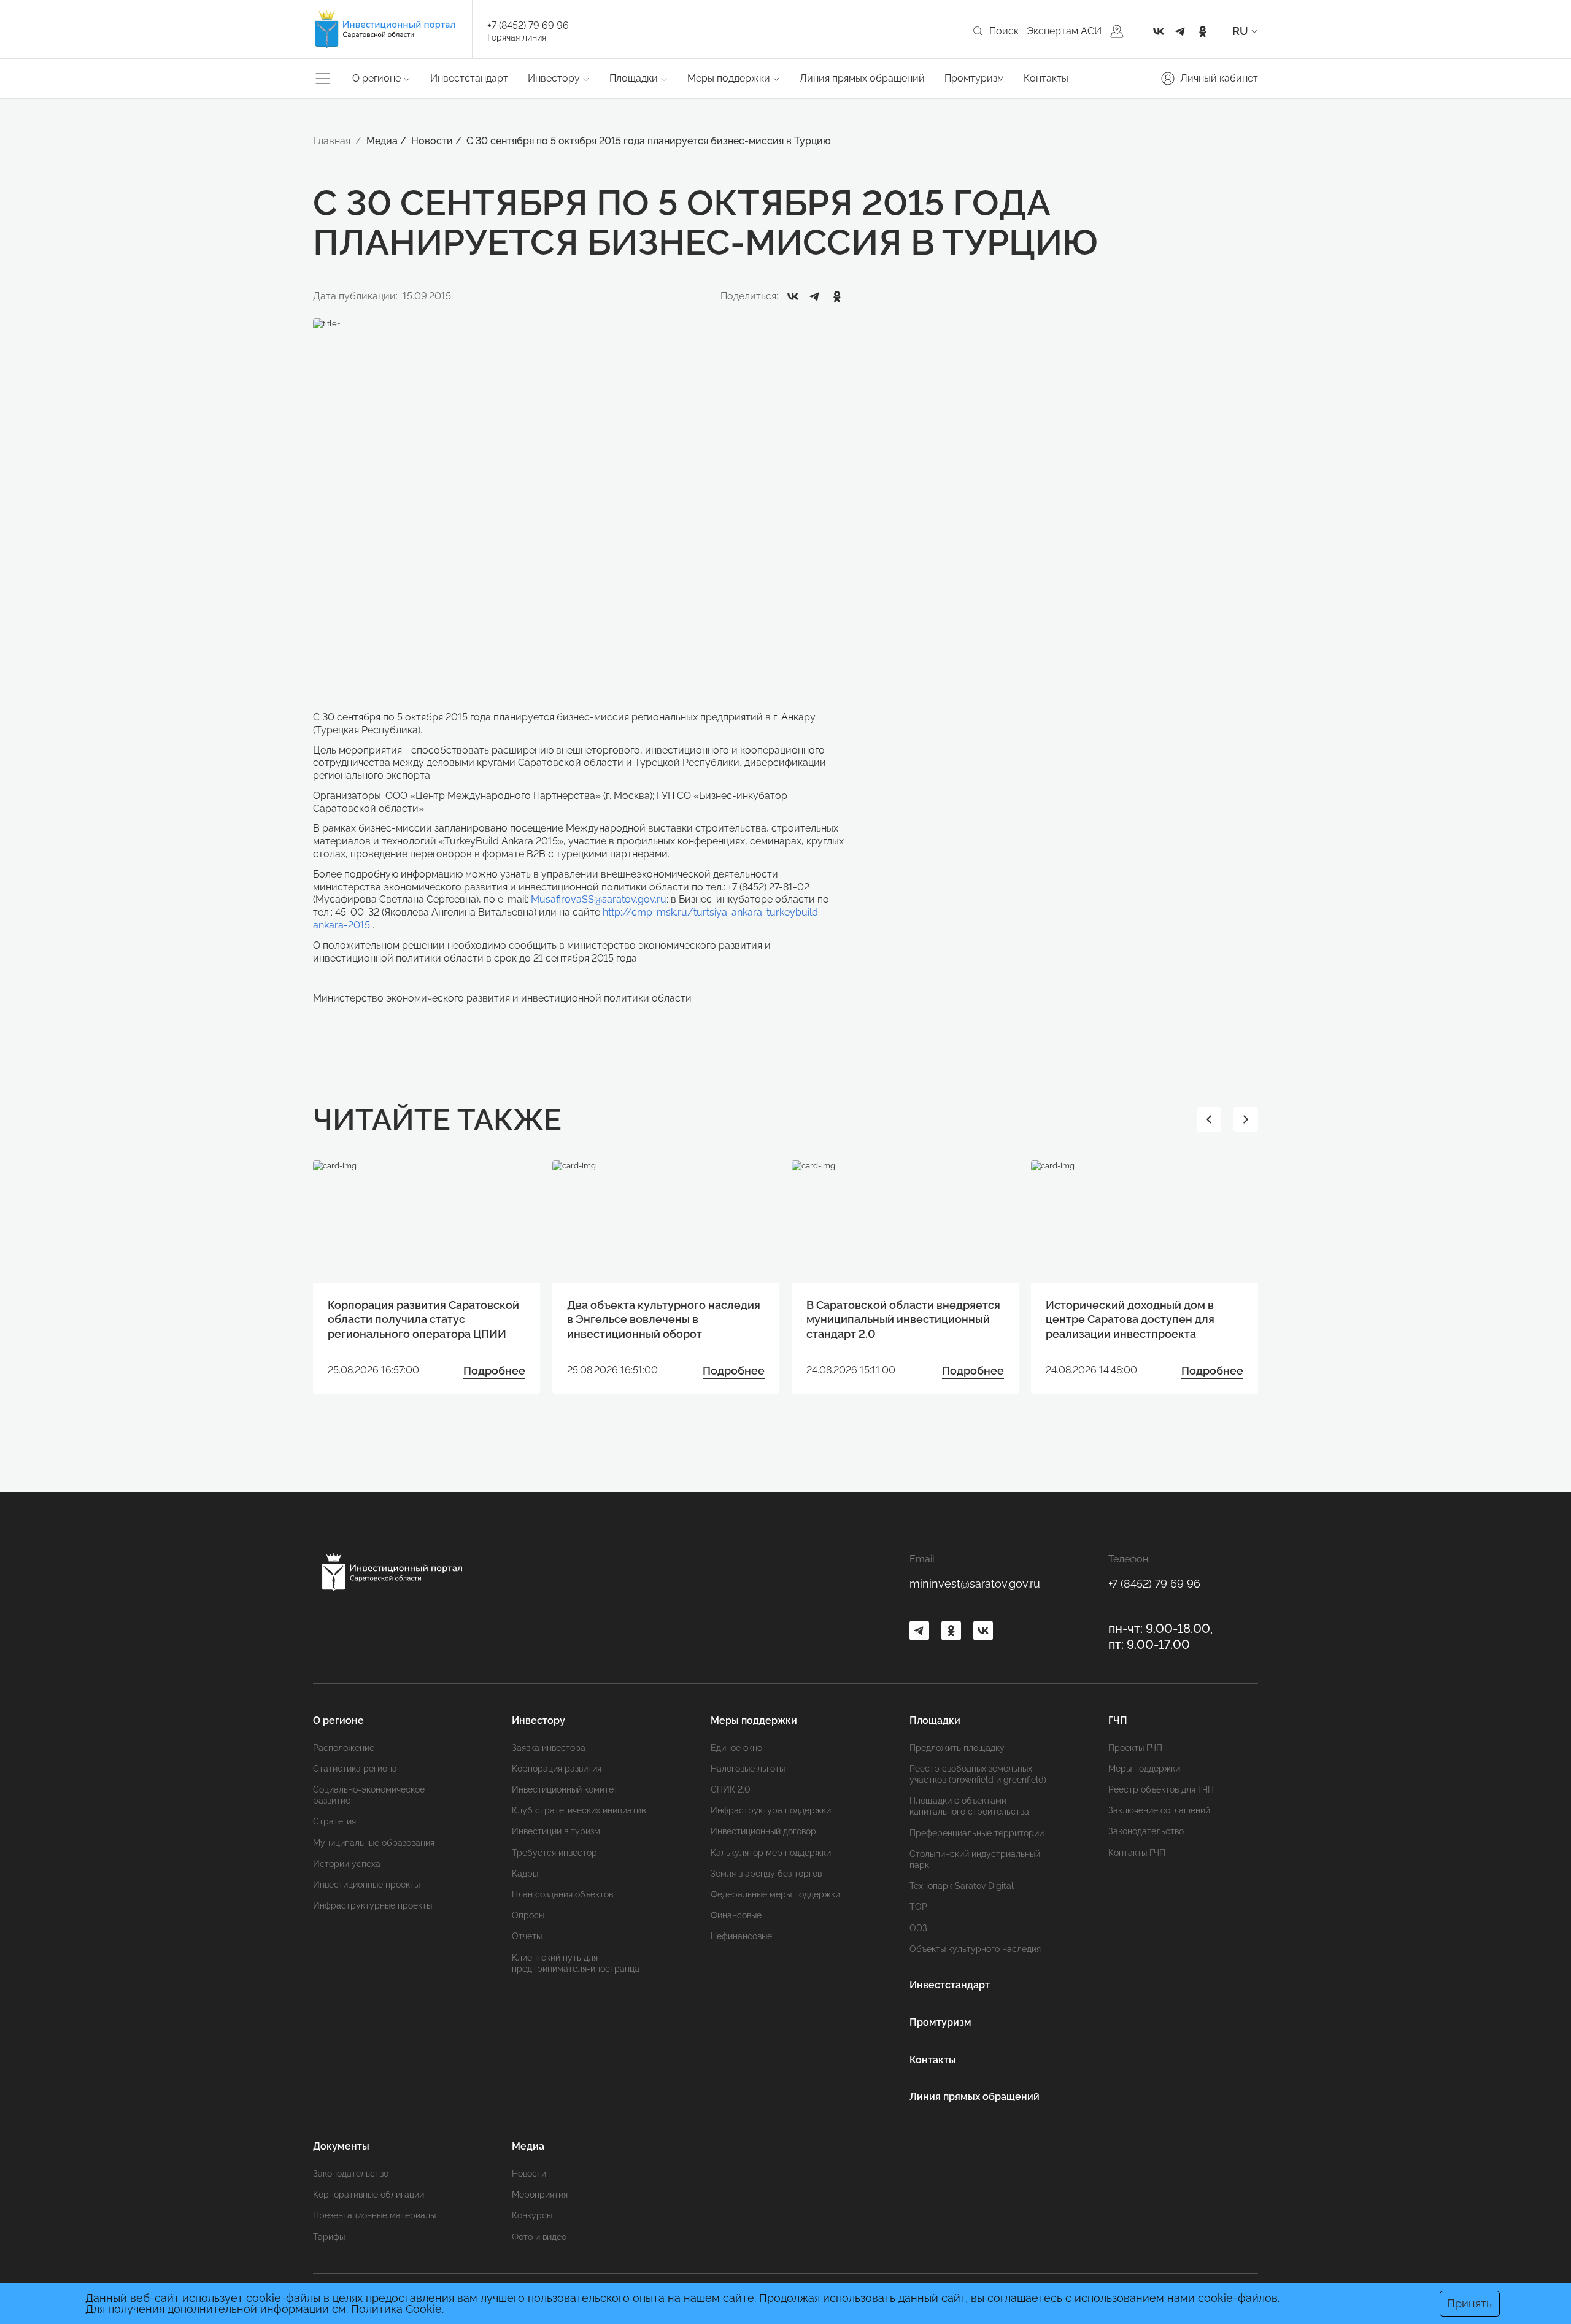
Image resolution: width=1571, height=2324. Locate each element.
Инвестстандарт (469, 78)
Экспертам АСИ (1064, 31)
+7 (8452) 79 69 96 (528, 25)
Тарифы (329, 2237)
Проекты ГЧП (1135, 1748)
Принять (1469, 2303)
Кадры (525, 1874)
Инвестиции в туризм (556, 1831)
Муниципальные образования (374, 1843)
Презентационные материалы (374, 2215)
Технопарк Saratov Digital (962, 1886)
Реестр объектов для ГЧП (1161, 1789)
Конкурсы (532, 2215)
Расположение (344, 1748)
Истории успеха (347, 1864)
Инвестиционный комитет (565, 1789)
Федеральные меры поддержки (775, 1894)
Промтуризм (974, 78)
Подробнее (494, 1371)
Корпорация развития (557, 1769)
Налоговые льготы (748, 1769)
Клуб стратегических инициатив (579, 1810)
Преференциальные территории (977, 1833)
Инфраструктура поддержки (771, 1810)
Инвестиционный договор (763, 1831)
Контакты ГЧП (1137, 1853)
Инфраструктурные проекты (372, 1905)
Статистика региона (355, 1769)
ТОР (918, 1907)
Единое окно (736, 1748)
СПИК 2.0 (731, 1789)
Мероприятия (540, 2195)
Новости (529, 2174)
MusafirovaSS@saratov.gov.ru (599, 899)
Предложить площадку (957, 1748)
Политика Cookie (396, 2309)
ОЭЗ (918, 1928)
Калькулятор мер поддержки (771, 1853)
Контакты (1046, 78)
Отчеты (527, 1936)
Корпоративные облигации (369, 2195)
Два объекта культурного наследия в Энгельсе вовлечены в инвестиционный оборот (664, 1319)
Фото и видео (539, 2237)
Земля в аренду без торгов (766, 1874)
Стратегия (334, 1821)
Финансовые (736, 1915)
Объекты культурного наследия (975, 1949)
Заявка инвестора (549, 1748)
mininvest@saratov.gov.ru (975, 1584)
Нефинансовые (741, 1936)
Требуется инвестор (554, 1853)
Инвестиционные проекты (366, 1885)
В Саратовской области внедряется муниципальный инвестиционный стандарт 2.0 (903, 1319)
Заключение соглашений (1159, 1810)
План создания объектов (562, 1894)
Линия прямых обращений (862, 78)
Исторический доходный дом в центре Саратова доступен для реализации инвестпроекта (1130, 1319)
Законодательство (1146, 1831)
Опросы (528, 1915)
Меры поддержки (1144, 1769)
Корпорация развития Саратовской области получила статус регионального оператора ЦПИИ (423, 1319)
